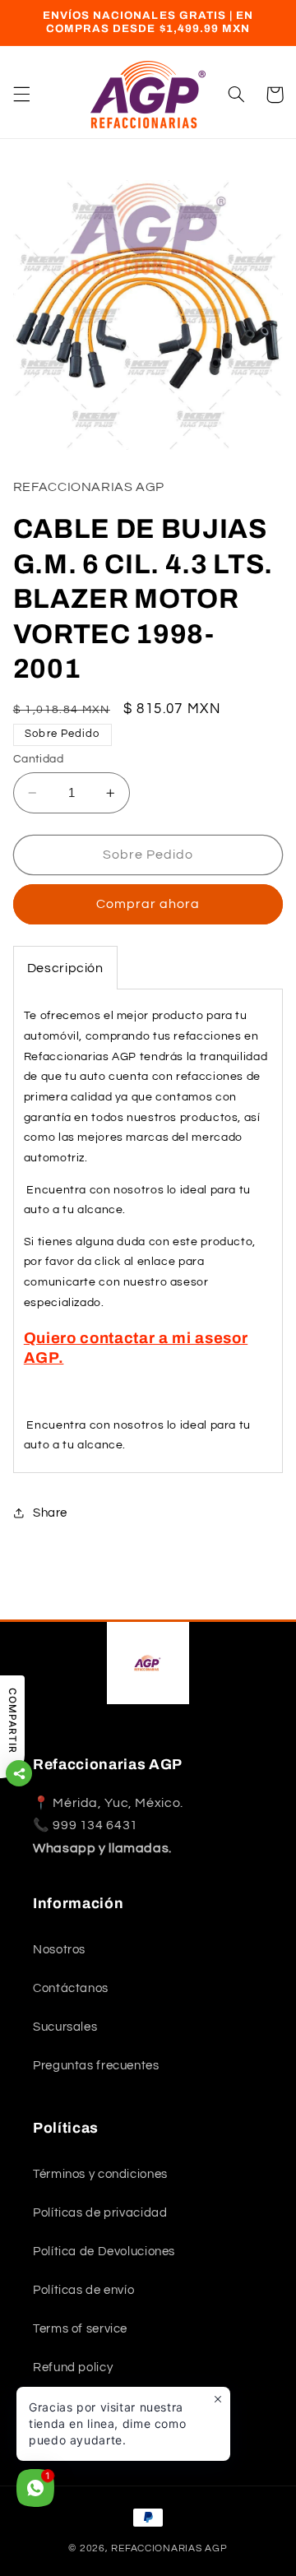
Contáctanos (71, 1988)
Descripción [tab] (65, 968)
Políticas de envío (83, 2290)
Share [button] (50, 1513)
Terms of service (80, 2329)
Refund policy (73, 2368)
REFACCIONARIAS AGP (169, 2548)
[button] (21, 95)
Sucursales (65, 2027)
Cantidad (38, 759)
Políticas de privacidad (100, 2213)
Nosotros (59, 1950)
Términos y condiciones (100, 2174)
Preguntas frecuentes (96, 2066)
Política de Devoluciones (104, 2252)
